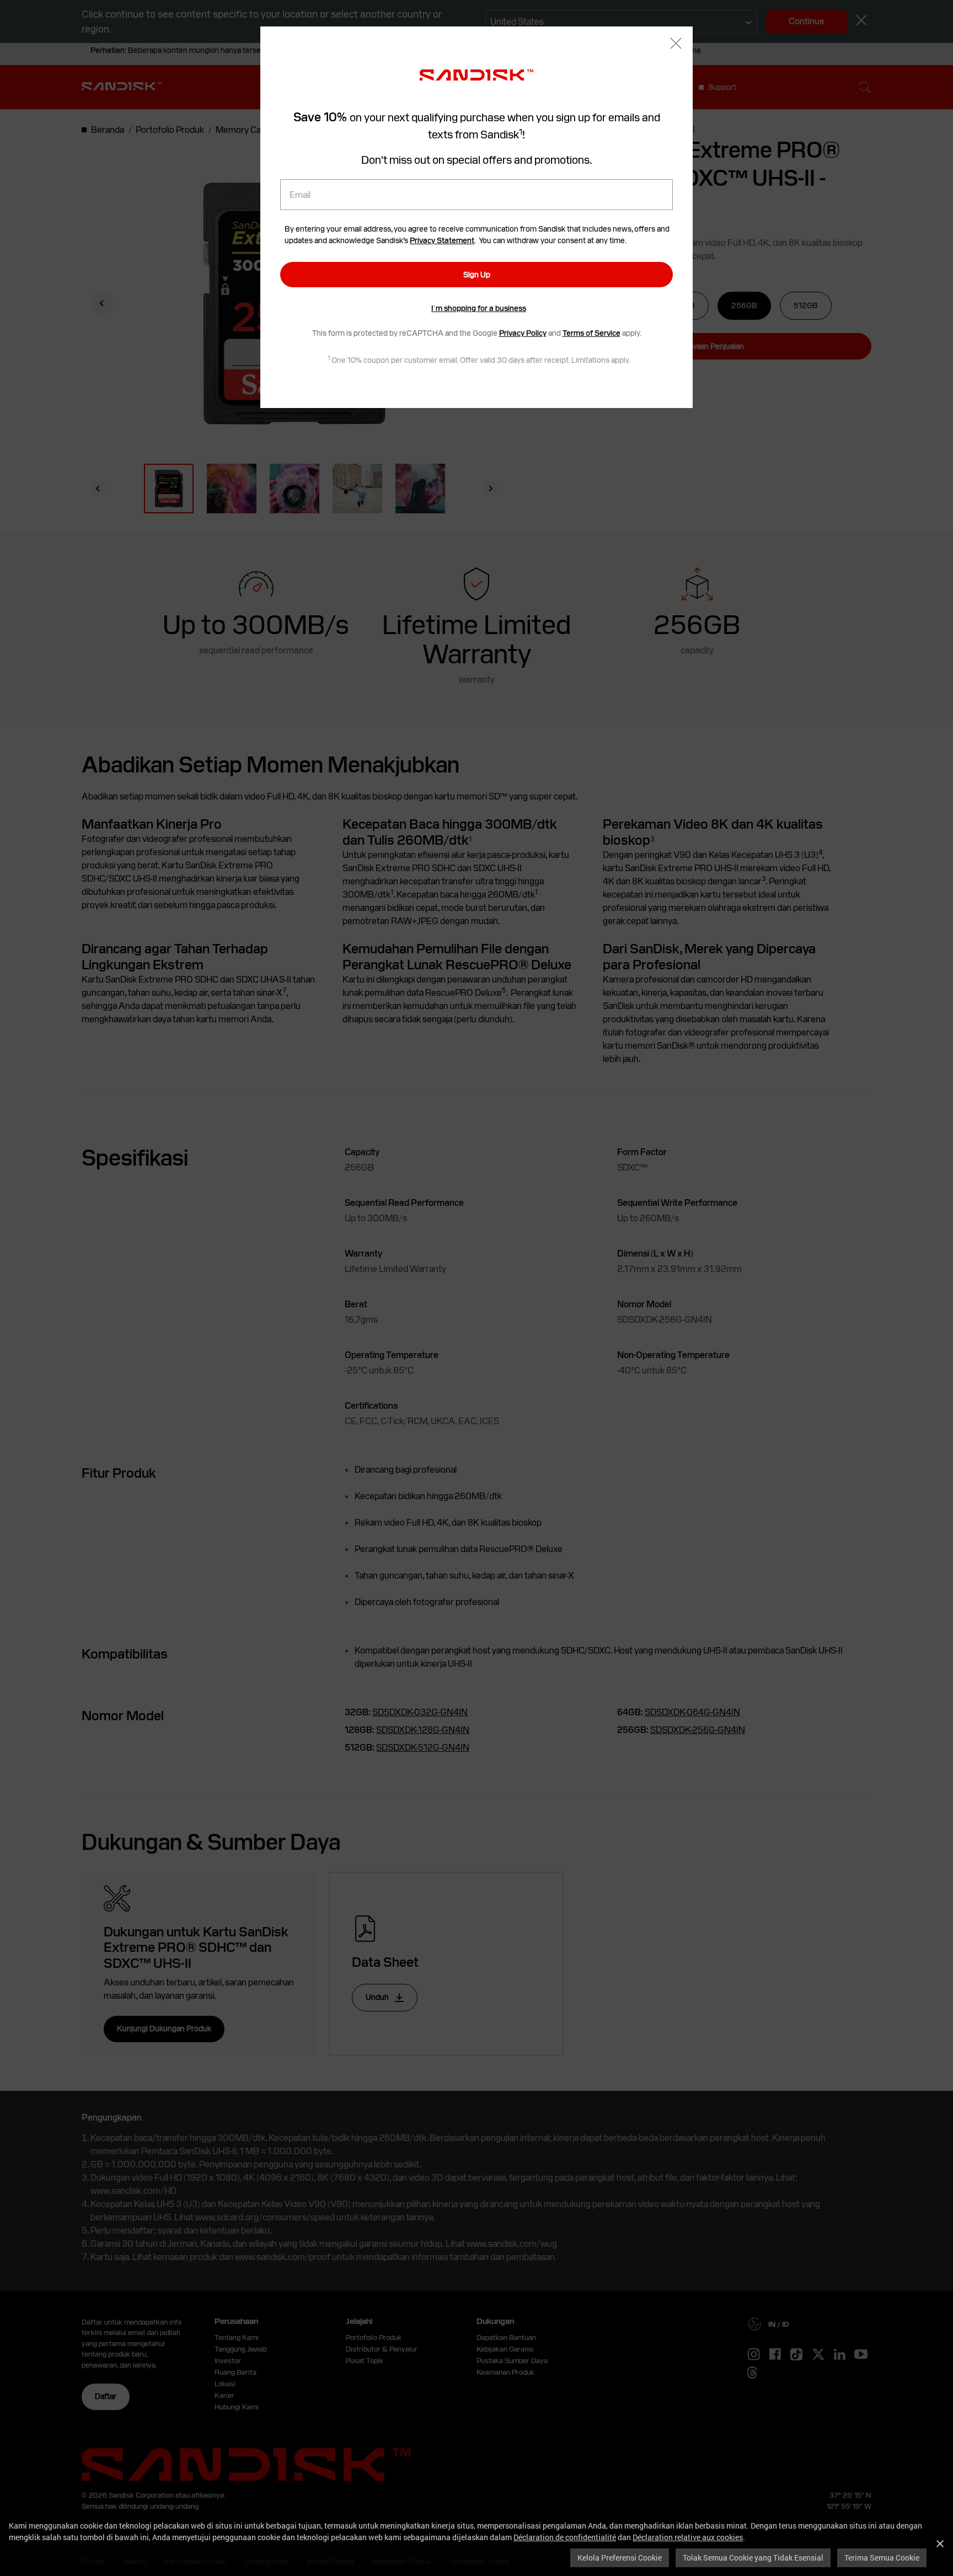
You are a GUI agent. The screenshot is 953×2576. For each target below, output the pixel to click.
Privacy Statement (442, 240)
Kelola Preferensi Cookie (620, 2558)
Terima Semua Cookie (882, 2558)
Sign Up (477, 275)
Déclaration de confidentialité (565, 2537)
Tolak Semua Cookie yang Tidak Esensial (753, 2558)
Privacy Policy (523, 333)
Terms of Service (591, 333)
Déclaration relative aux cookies (688, 2537)
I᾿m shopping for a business (479, 308)
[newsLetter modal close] (676, 44)
